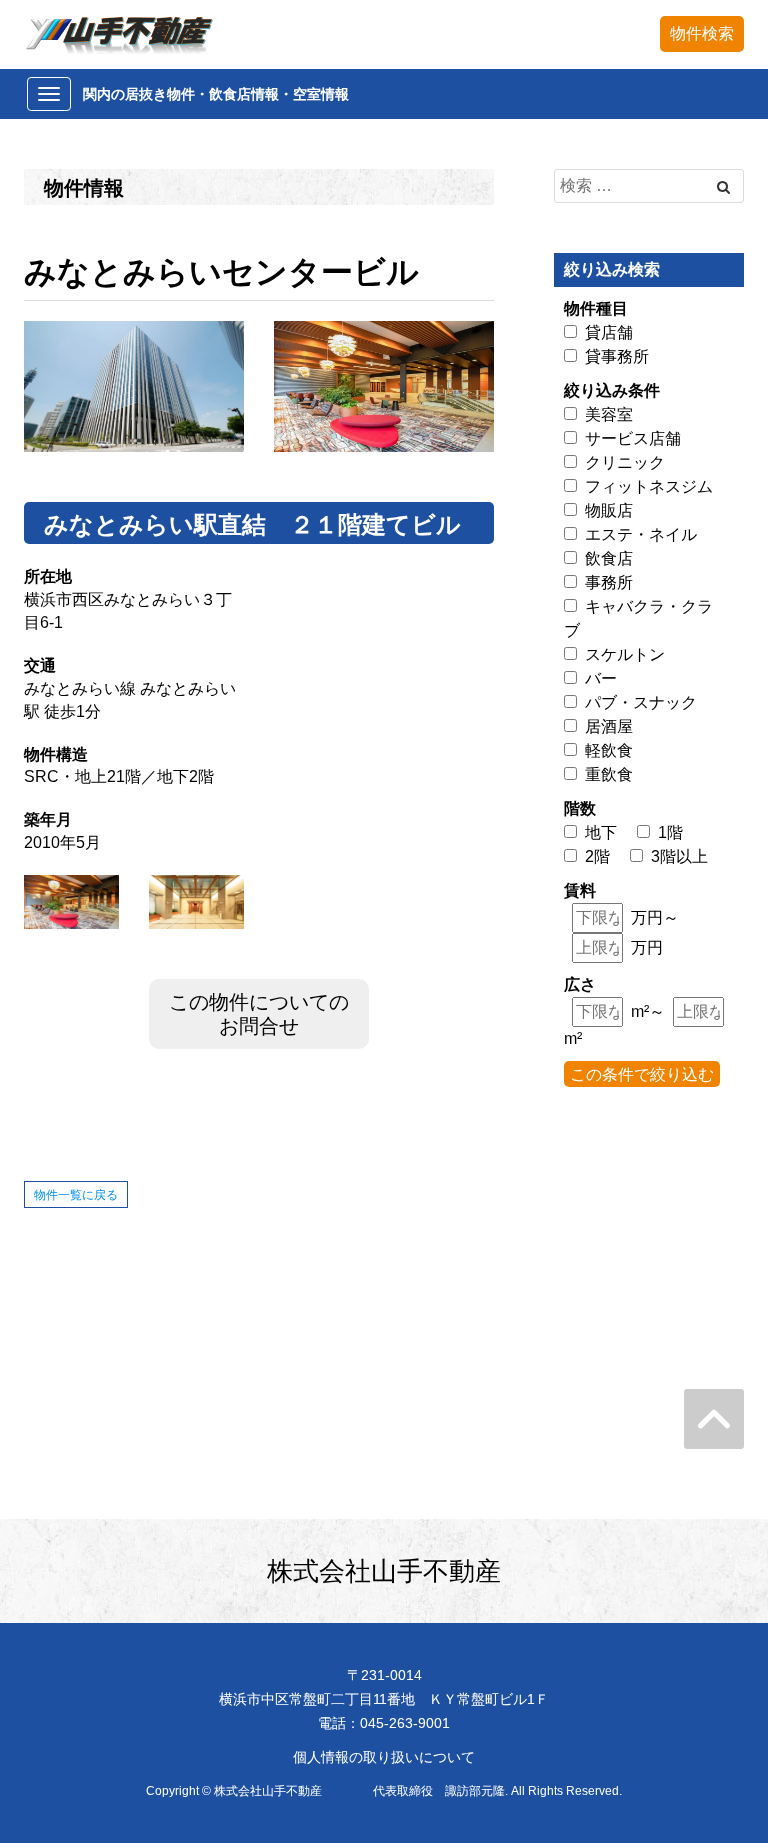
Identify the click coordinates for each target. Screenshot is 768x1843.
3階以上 (679, 856)
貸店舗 (609, 332)
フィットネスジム (649, 486)
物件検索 (702, 33)
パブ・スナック (641, 702)
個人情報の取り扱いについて (384, 1757)
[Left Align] (723, 187)
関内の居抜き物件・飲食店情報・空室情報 (216, 94)
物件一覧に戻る (76, 1195)
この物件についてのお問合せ (259, 1014)
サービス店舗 (633, 438)
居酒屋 (609, 726)
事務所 (609, 582)
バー (601, 678)
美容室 (609, 414)
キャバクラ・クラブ (638, 618)
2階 (597, 856)
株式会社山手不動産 (384, 1571)
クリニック (625, 462)
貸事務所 (617, 356)
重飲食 (609, 774)
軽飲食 (609, 750)
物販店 (609, 510)
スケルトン (625, 654)
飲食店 (609, 558)
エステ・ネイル (641, 534)
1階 (670, 832)
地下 (601, 832)
